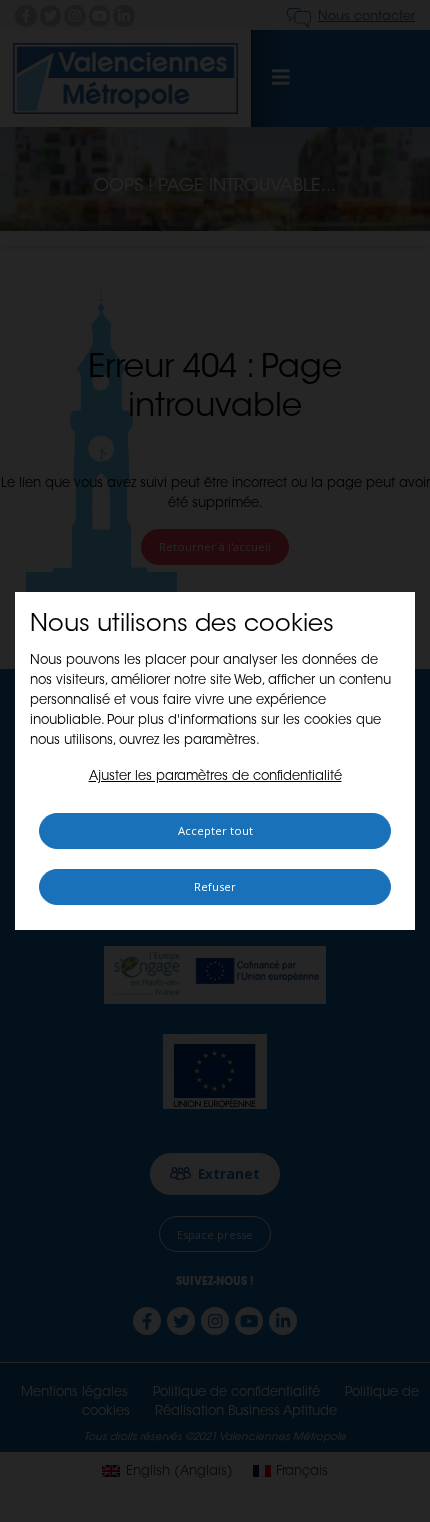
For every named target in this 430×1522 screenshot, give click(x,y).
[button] (215, 776)
